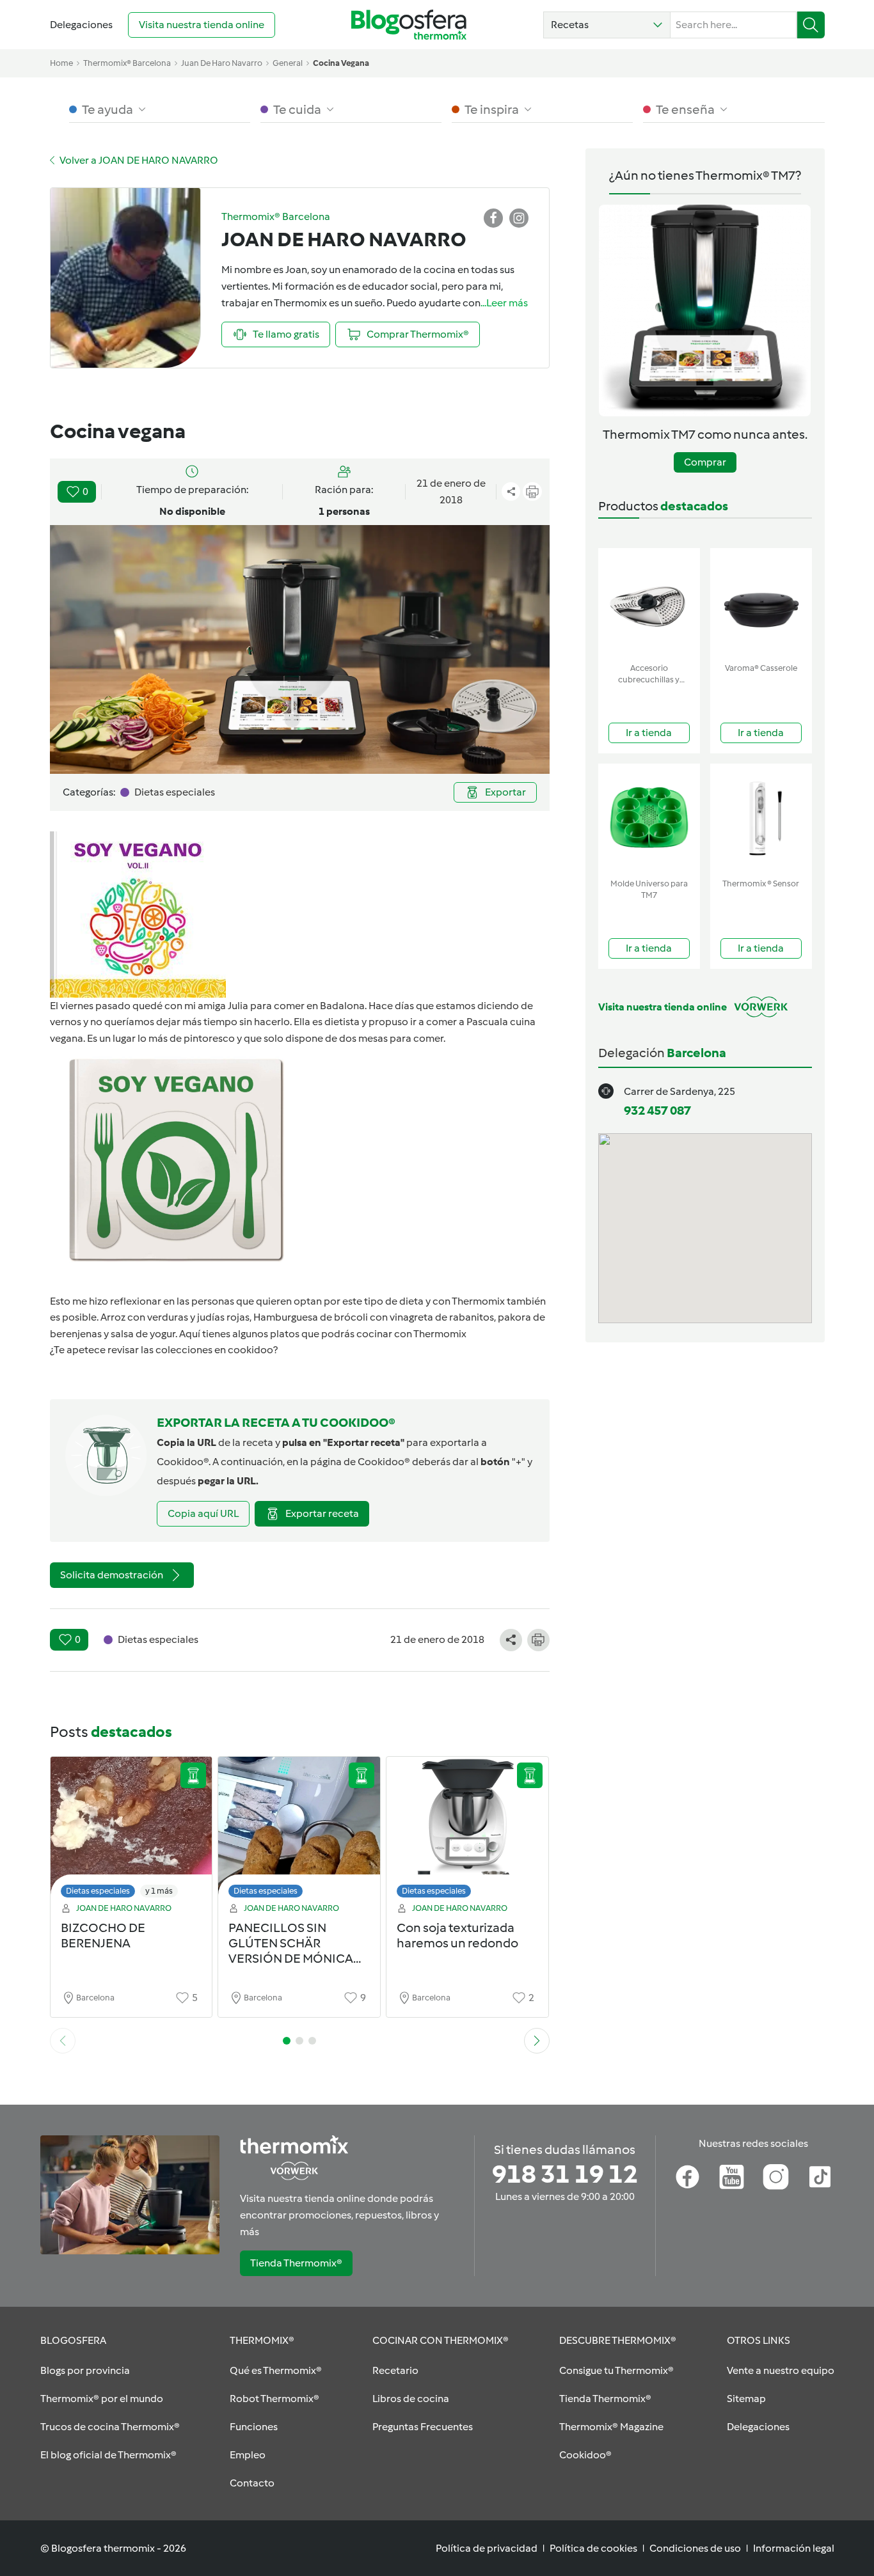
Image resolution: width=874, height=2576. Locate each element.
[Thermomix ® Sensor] (761, 818)
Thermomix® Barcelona (127, 63)
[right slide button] (537, 2041)
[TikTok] (820, 2177)
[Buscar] (811, 25)
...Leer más (504, 303)
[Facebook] (687, 2177)
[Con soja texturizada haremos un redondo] (467, 1831)
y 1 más (159, 1891)
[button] (607, 25)
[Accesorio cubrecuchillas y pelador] (649, 603)
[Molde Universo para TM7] (649, 818)
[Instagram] (776, 2177)
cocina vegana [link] (341, 63)
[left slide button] (63, 2041)
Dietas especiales (98, 1891)
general (288, 63)
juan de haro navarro (222, 63)
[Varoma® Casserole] (761, 603)
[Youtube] (732, 2177)
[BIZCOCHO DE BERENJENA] (131, 1831)
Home (61, 63)
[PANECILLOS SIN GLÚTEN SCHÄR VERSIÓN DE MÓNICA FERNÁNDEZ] (299, 1831)
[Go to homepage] (409, 25)
